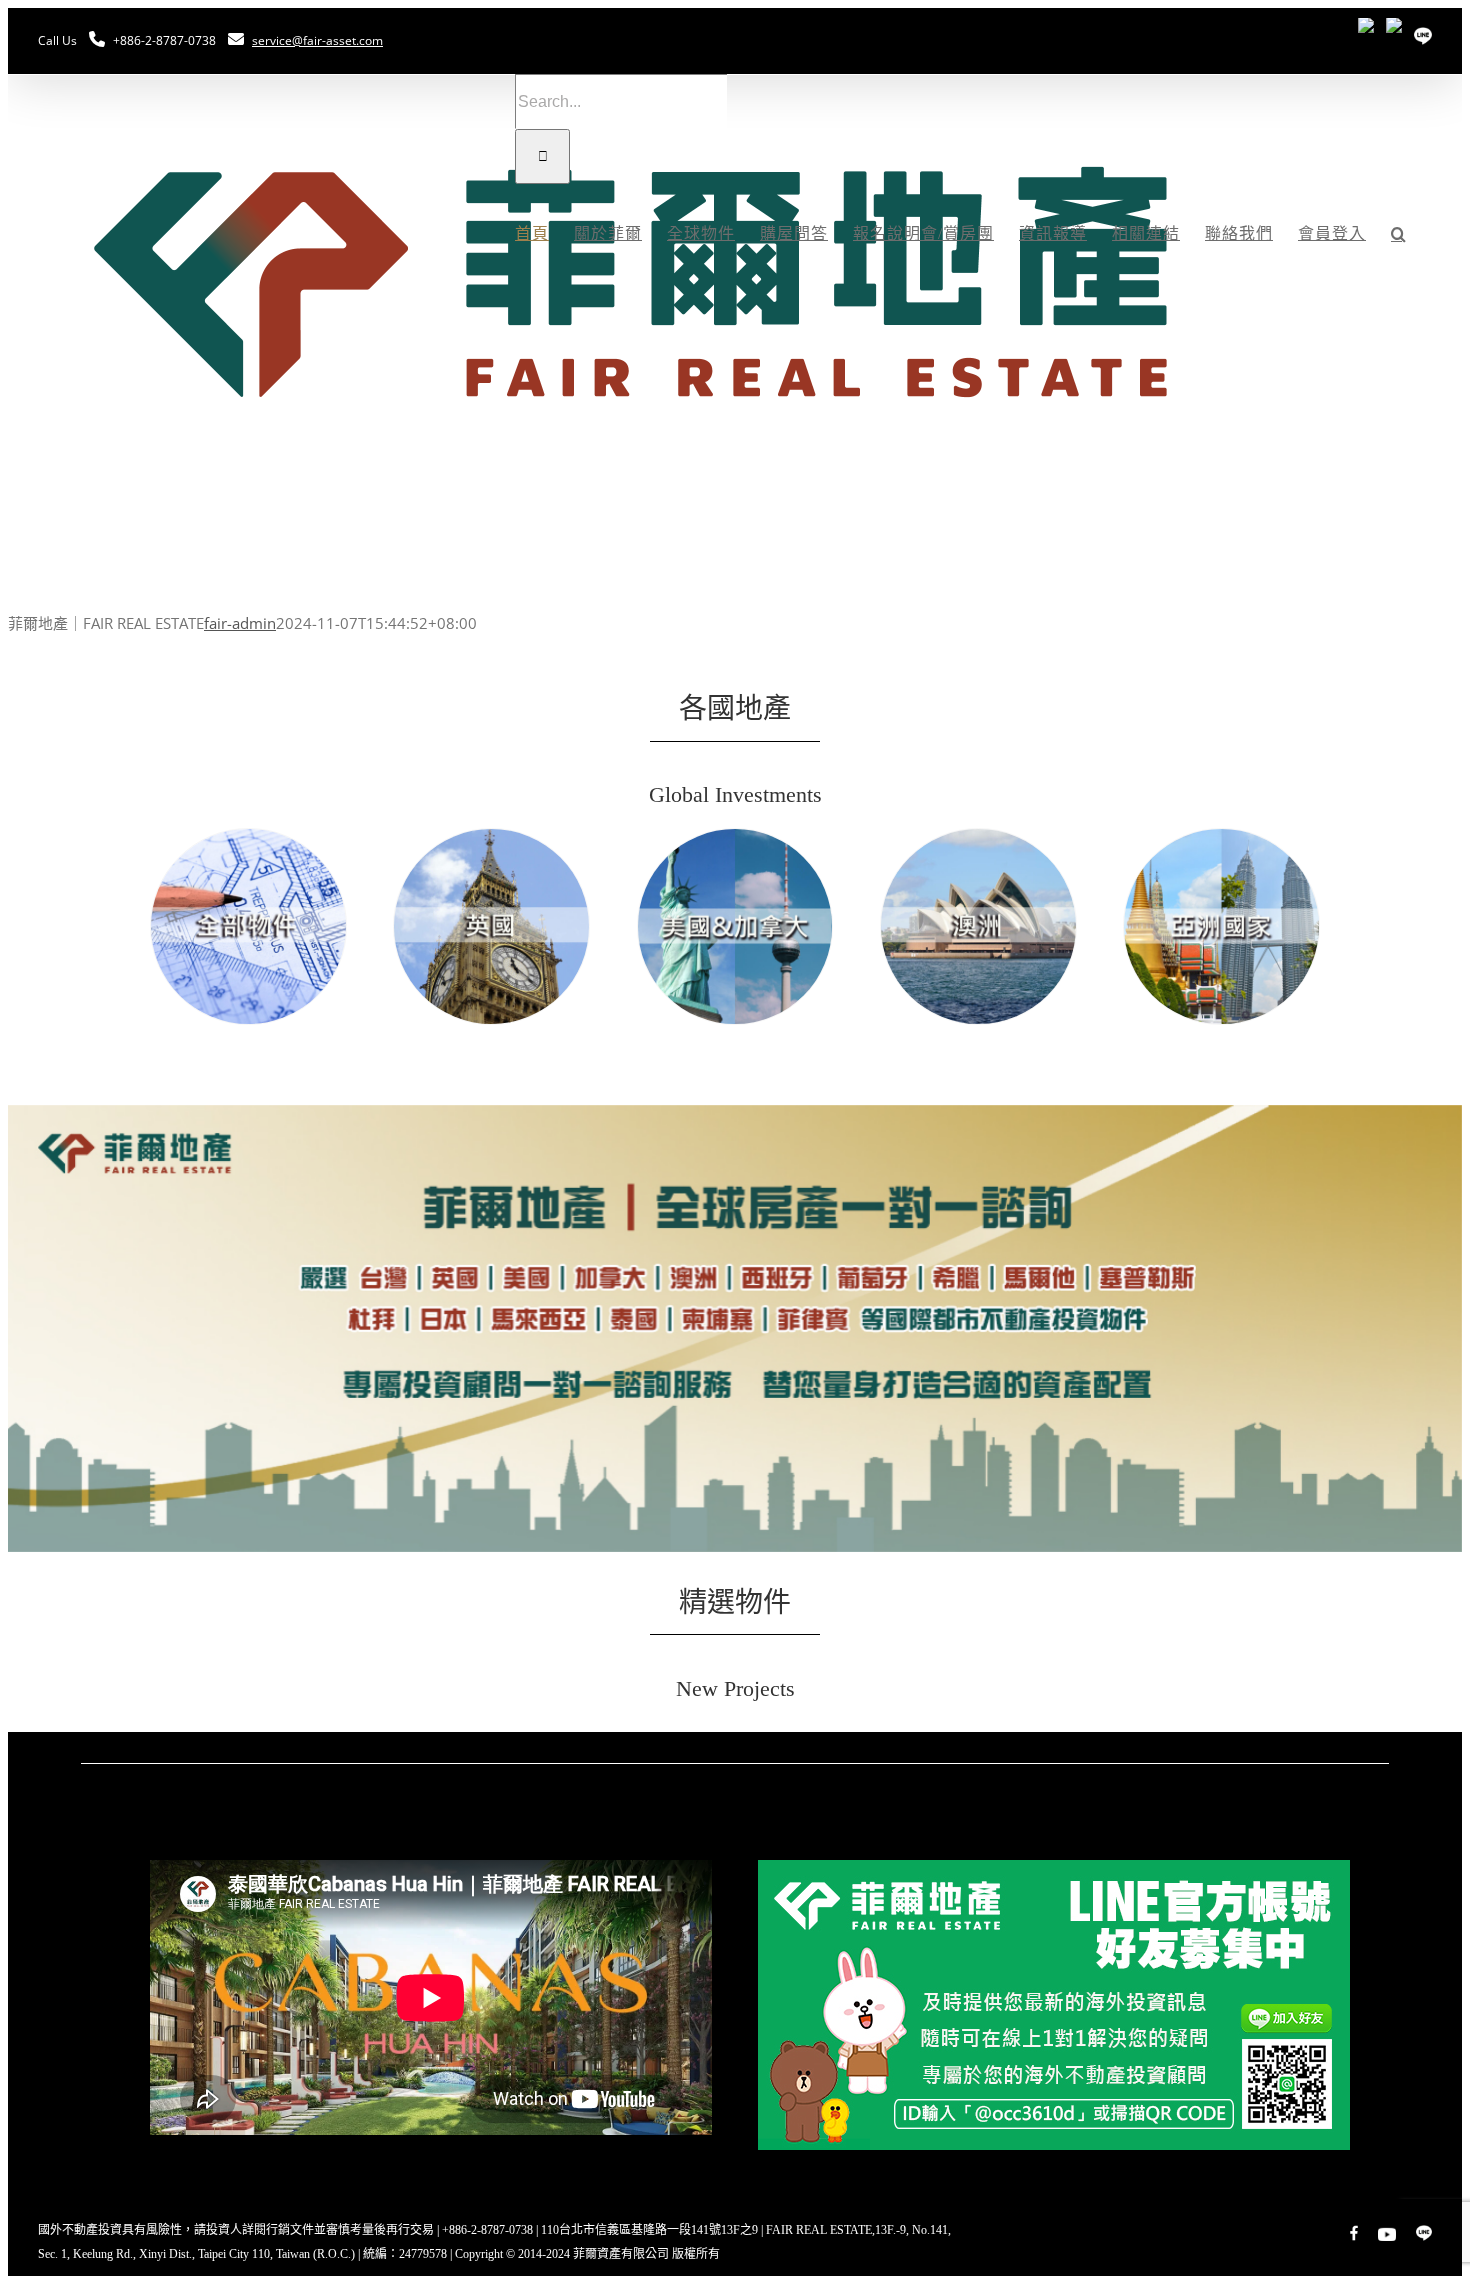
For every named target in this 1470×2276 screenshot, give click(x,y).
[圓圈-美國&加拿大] (735, 836)
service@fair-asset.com (317, 40)
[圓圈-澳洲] (978, 836)
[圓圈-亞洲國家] (1221, 836)
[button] (1399, 234)
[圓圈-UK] (491, 836)
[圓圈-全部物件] (248, 836)
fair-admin (240, 623)
